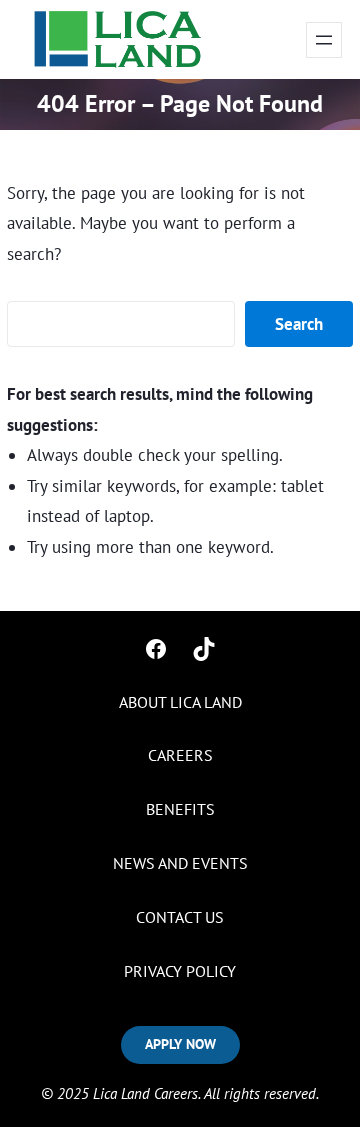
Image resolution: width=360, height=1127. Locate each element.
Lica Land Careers (145, 1093)
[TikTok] (204, 649)
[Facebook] (156, 649)
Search (299, 324)
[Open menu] (324, 40)
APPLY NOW (180, 1044)
